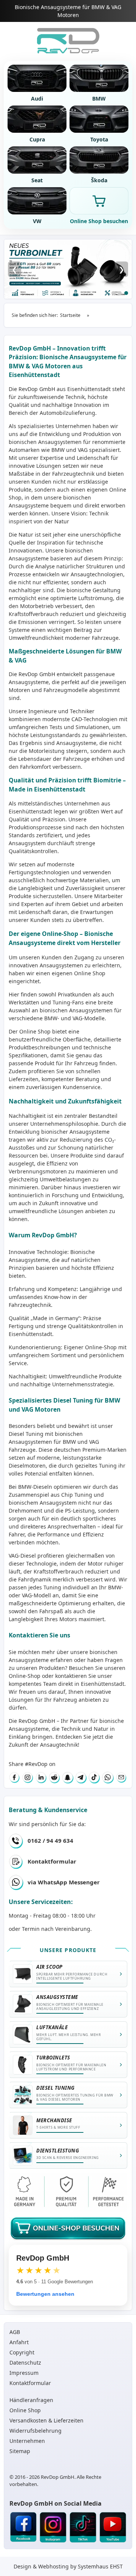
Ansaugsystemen (60, 442)
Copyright (22, 2352)
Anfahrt (19, 2342)
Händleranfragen (31, 2400)
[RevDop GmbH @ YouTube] (113, 2528)
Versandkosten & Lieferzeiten (46, 2420)
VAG (94, 1442)
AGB (15, 2332)
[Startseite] (68, 41)
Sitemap (20, 2451)
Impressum (24, 2373)
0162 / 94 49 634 (50, 1840)
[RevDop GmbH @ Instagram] (53, 2528)
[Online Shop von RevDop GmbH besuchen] (68, 269)
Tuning (52, 1587)
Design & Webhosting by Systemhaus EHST (68, 2566)
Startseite (70, 315)
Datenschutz (25, 2363)
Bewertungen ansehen (45, 2294)
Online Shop (90, 973)
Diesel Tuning (26, 1434)
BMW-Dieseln (35, 1487)
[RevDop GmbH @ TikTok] (83, 2528)
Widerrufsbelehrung (36, 2431)
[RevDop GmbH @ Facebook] (23, 2528)
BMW (69, 1442)
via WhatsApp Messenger (64, 1882)
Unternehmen (27, 2441)
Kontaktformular (52, 1861)
